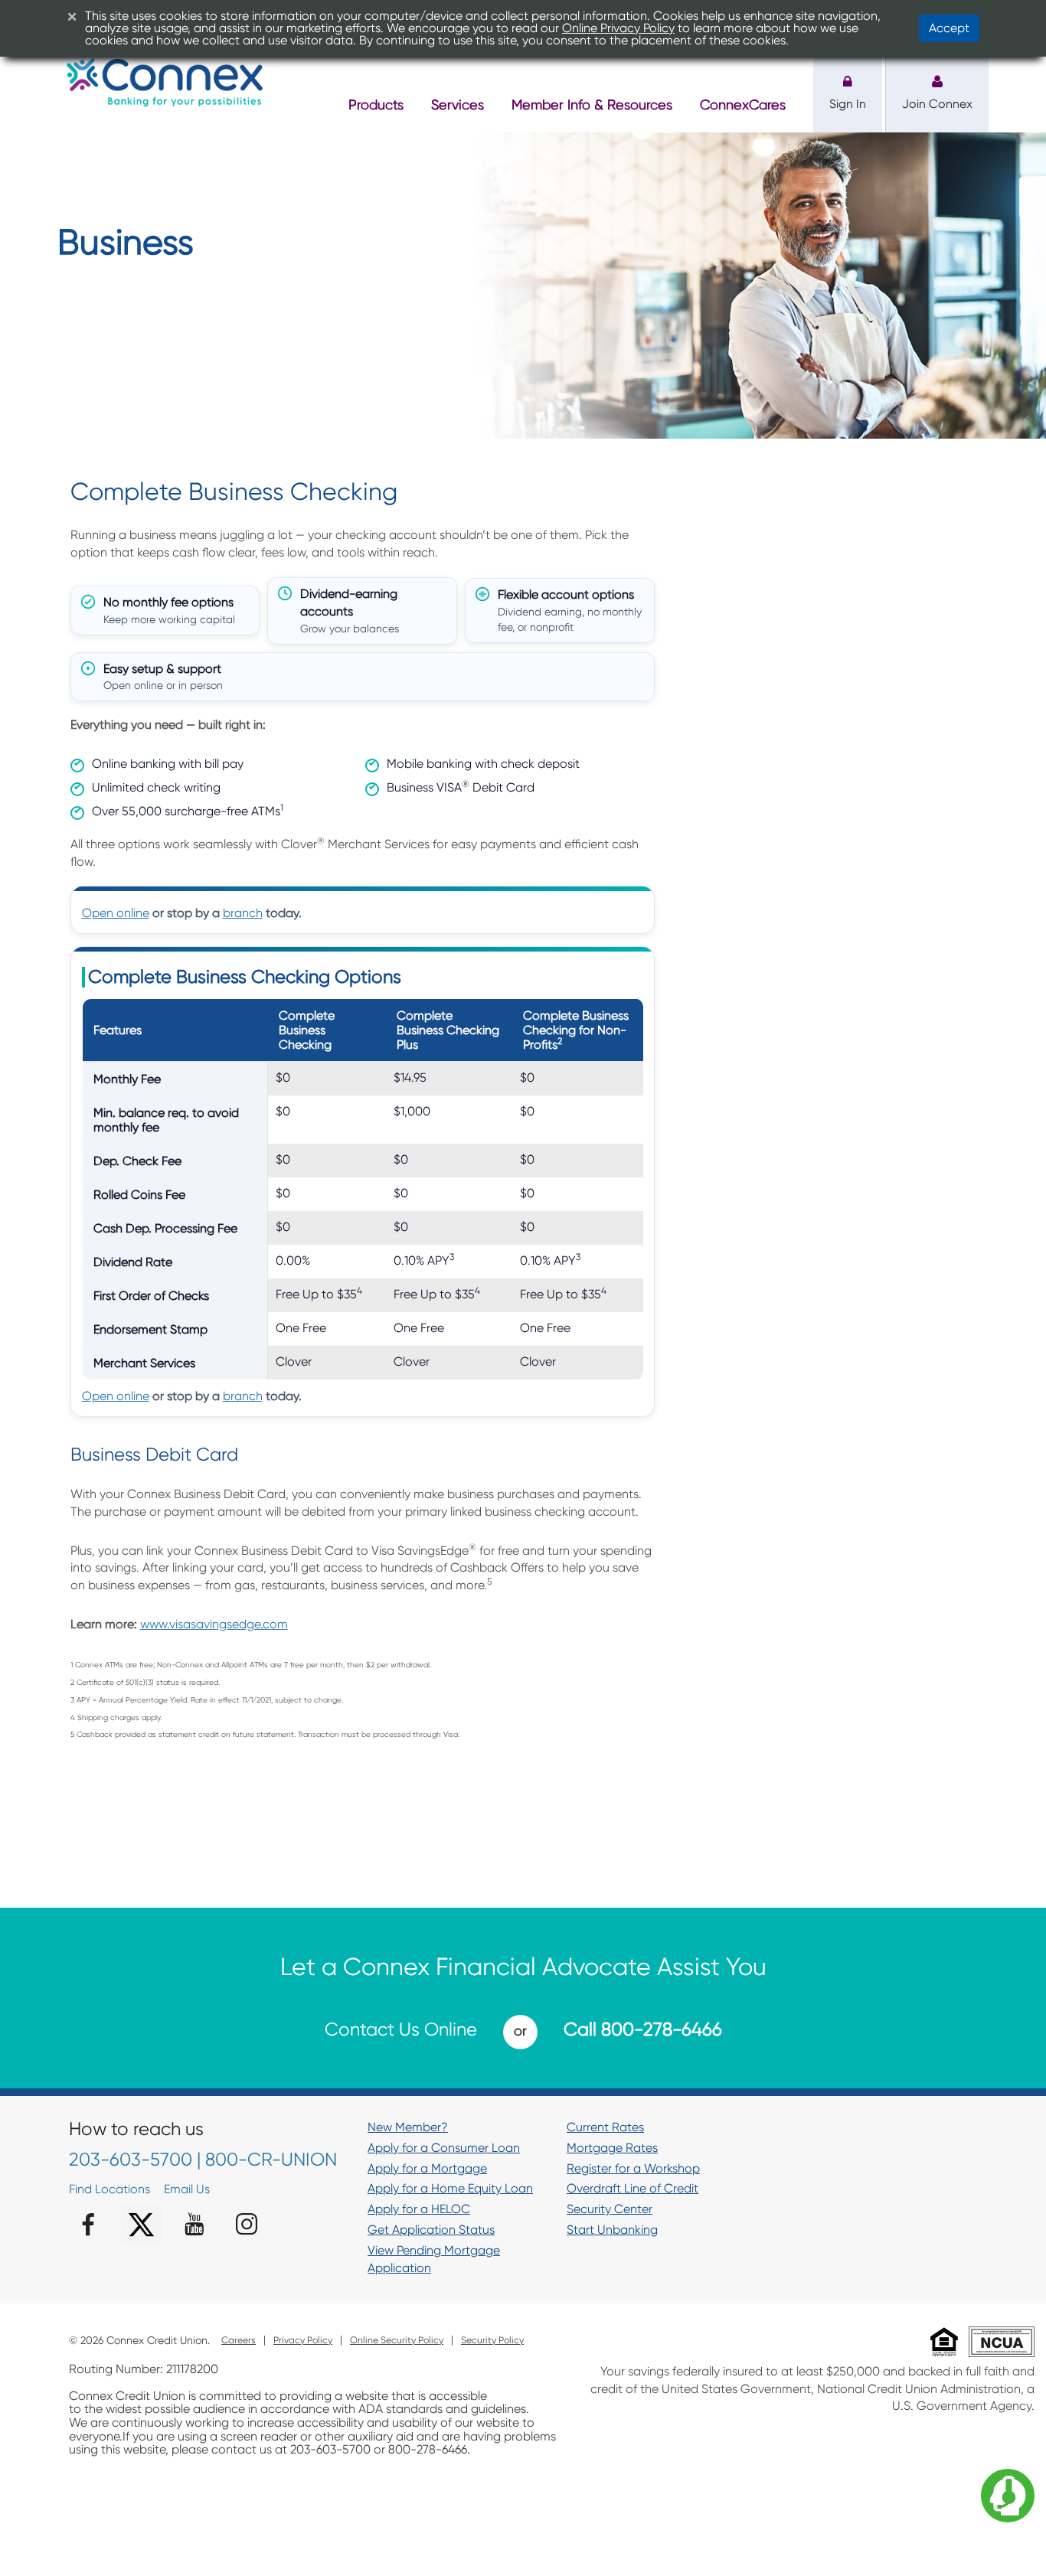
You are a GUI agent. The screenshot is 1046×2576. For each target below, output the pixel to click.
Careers (239, 2341)
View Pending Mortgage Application (434, 2259)
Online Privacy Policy (618, 28)
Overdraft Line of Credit (633, 2188)
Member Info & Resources (592, 104)
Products (376, 104)
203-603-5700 (131, 2160)
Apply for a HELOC (419, 2209)
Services (458, 104)
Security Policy (492, 2341)
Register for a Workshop (633, 2168)
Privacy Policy (303, 2341)
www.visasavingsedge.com (214, 1624)
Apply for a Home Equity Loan (450, 2188)
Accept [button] (949, 28)
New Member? (408, 2127)
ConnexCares (743, 104)
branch (243, 913)
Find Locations (110, 2189)
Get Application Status (431, 2230)
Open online (116, 913)
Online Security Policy (397, 2341)
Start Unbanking (612, 2230)
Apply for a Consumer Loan (444, 2148)
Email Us (187, 2189)
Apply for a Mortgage (427, 2168)
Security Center (610, 2209)
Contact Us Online (401, 2029)
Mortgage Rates (612, 2148)
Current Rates (605, 2127)
